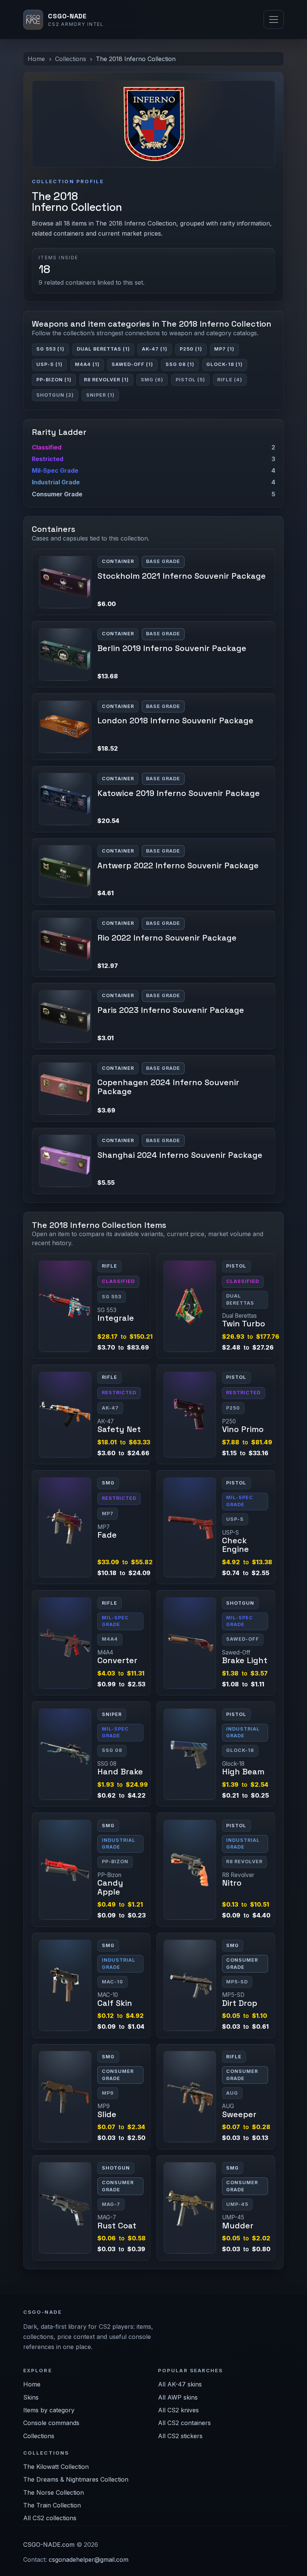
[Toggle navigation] (274, 19)
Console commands (51, 2423)
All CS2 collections (50, 2518)
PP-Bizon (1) (54, 380)
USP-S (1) (49, 364)
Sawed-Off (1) (132, 364)
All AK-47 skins (180, 2384)
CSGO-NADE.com (49, 2545)
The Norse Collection (54, 2492)
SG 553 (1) (50, 349)
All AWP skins (178, 2397)
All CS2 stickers (180, 2436)
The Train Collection (52, 2505)
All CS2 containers (184, 2423)
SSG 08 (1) (180, 364)
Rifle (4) (230, 380)
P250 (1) (191, 349)
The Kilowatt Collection (56, 2467)
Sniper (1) (100, 395)
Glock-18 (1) (224, 364)
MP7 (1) (224, 349)
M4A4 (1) (87, 364)
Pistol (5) (190, 380)
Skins (31, 2397)
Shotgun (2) (55, 395)
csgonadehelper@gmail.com (89, 2560)
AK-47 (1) (155, 349)
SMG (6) (152, 380)
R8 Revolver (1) (106, 380)
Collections (71, 59)
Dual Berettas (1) (103, 349)
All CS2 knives (178, 2410)
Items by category (49, 2410)
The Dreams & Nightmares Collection (76, 2479)
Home (36, 59)
